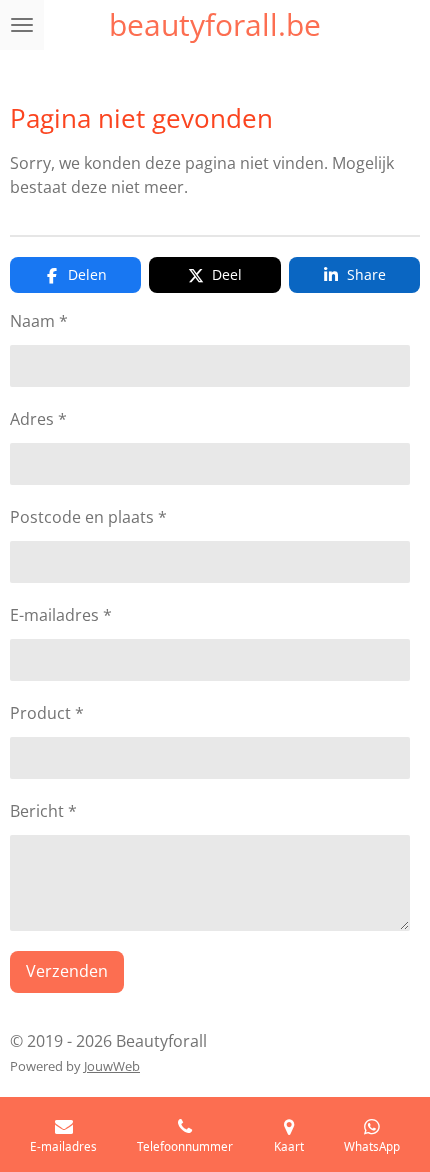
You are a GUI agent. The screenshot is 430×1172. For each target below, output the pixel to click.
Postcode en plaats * (88, 517)
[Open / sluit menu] (22, 25)
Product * (47, 713)
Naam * (39, 321)
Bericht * (43, 811)
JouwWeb (112, 1066)
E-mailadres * (61, 615)
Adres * (38, 419)
